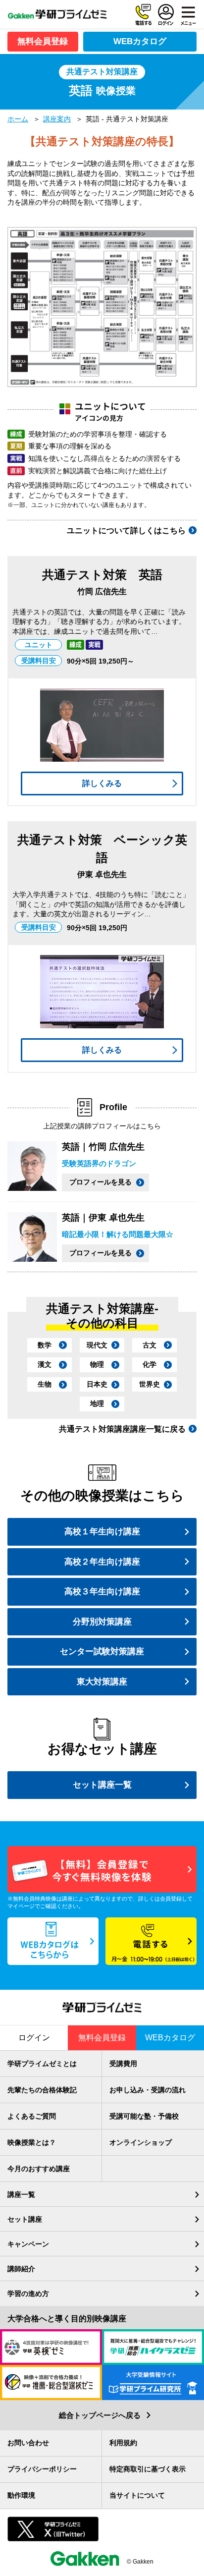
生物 (45, 1384)
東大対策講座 (102, 1682)
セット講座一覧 (102, 1785)
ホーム (18, 119)
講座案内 (57, 119)
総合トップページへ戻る (100, 2415)
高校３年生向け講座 (102, 1592)
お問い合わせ (28, 2443)
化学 (150, 1364)
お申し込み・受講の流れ (148, 2090)
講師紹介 (21, 2269)
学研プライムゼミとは (42, 2064)
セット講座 (25, 2219)
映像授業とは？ (32, 2142)
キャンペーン (28, 2244)
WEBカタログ (140, 41)
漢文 (45, 1364)
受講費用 (123, 2064)
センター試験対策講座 (102, 1652)
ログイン (166, 15)
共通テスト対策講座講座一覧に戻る (122, 1429)
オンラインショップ (141, 2142)
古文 (150, 1345)
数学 (45, 1345)
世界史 (150, 1384)
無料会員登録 (43, 41)
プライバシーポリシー (42, 2469)
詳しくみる (102, 783)
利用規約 (123, 2443)
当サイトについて (137, 2495)
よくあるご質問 (32, 2116)
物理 (97, 1364)
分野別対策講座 (102, 1622)
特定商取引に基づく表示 (148, 2469)
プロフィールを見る (101, 1182)
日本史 (97, 1384)
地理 (97, 1403)
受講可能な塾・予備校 (144, 2116)
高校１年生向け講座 (102, 1532)
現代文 (97, 1345)
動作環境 (21, 2495)
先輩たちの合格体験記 (42, 2090)
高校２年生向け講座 (102, 1562)
